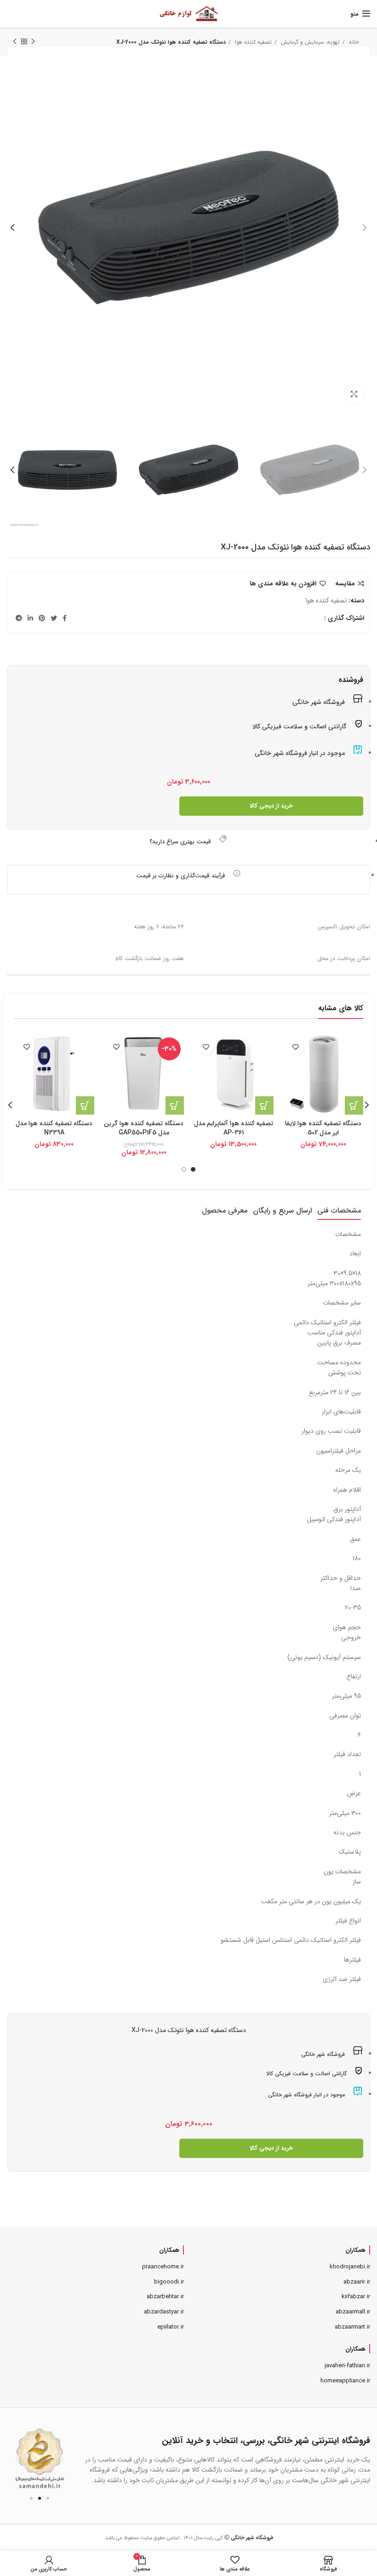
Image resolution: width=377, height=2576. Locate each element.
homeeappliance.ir (345, 2381)
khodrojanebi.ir (350, 2267)
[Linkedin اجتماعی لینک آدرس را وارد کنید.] (30, 618)
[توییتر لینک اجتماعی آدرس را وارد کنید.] (54, 618)
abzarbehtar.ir (165, 2297)
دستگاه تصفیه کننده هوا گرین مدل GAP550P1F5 (144, 1128)
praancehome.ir (163, 2267)
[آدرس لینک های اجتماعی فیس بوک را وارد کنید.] (65, 618)
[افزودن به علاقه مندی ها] (295, 1047)
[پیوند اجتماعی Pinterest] (42, 618)
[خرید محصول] (264, 1105)
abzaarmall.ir (353, 2312)
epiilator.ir (171, 2327)
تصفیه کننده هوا (326, 601)
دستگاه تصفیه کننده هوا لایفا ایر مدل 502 (323, 1128)
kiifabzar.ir (356, 2297)
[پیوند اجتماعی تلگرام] (19, 618)
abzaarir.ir (357, 2282)
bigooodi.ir (169, 2282)
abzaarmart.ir (352, 2327)
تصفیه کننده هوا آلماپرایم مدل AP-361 (234, 1128)
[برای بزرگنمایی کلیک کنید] (354, 394)
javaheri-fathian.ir (347, 2366)
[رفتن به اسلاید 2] (40, 2498)
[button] (17, 2459)
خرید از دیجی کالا (271, 806)
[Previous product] (33, 42)
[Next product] (15, 42)
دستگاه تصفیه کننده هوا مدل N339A (54, 1128)
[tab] (339, 1211)
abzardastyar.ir (164, 2312)
